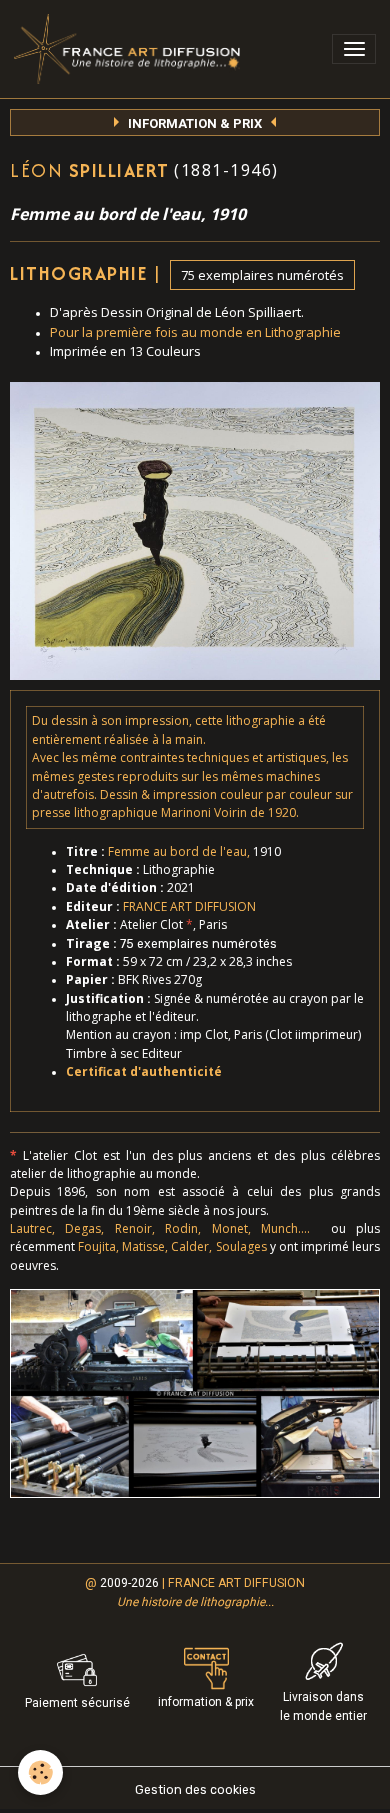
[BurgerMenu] (354, 49)
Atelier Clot (153, 924)
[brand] (130, 49)
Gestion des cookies (195, 1790)
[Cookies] (40, 1772)
